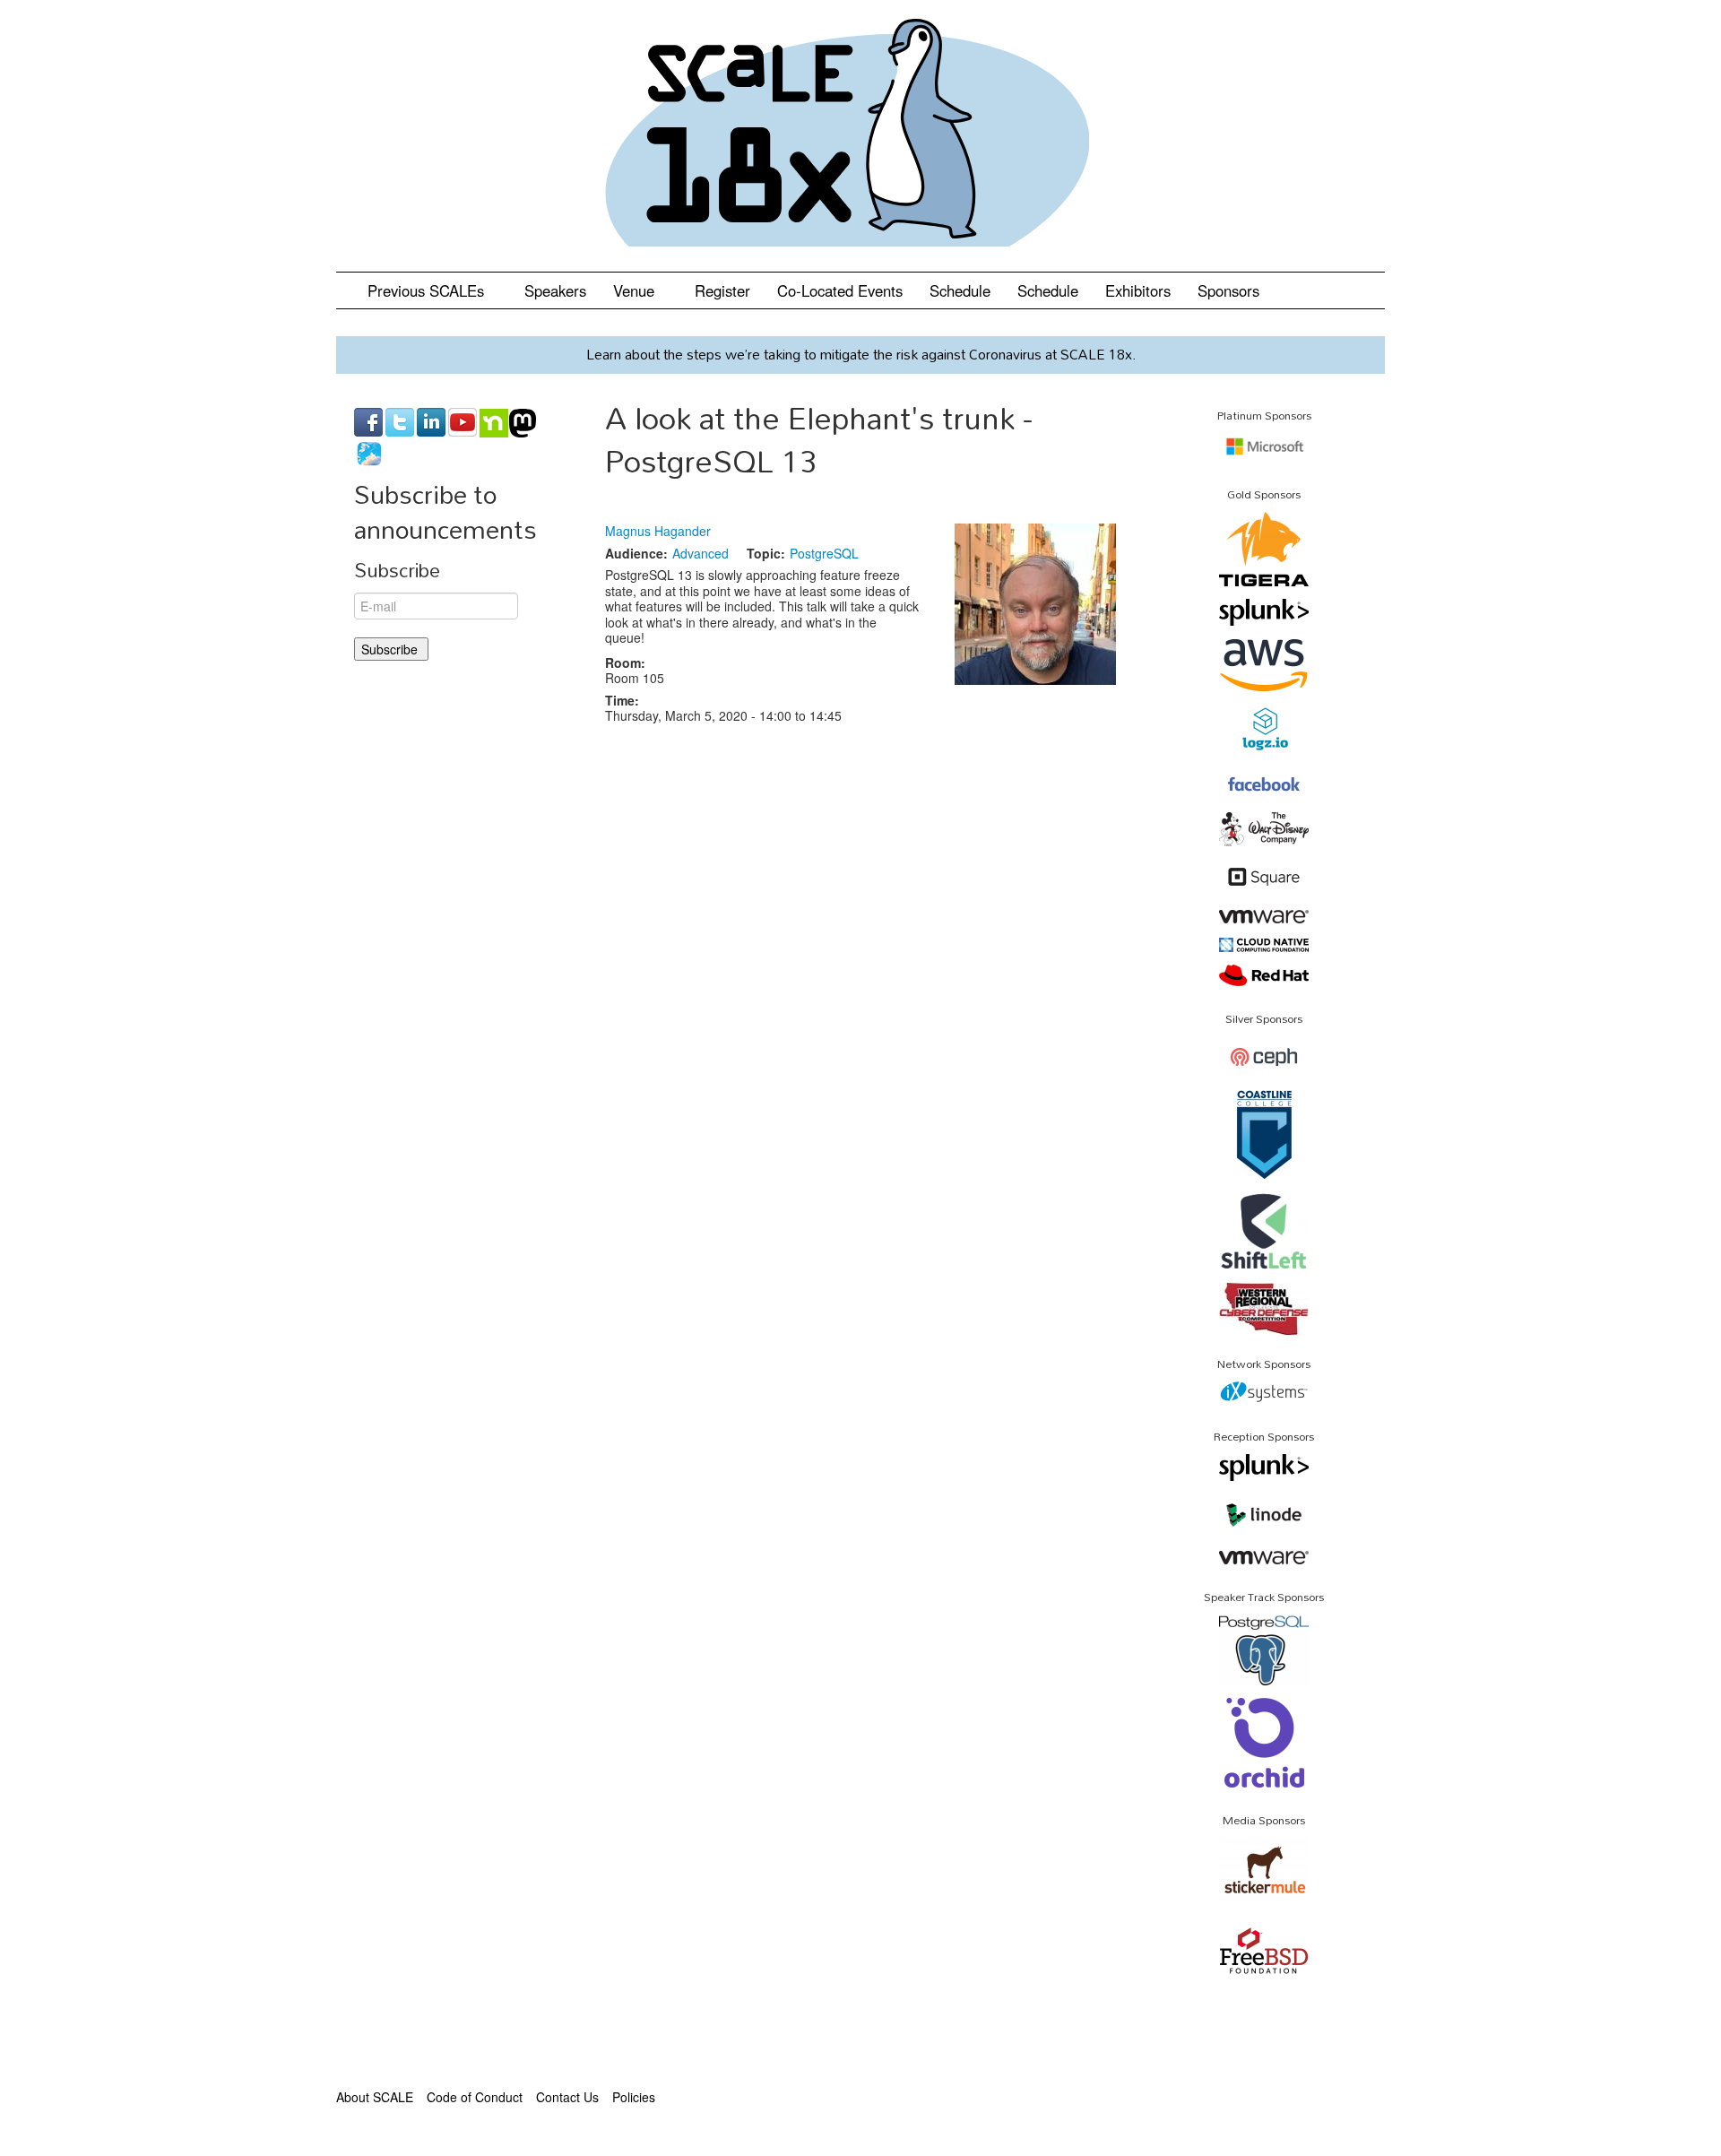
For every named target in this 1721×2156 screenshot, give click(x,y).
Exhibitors (1138, 290)
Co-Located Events (840, 290)
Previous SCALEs (428, 290)
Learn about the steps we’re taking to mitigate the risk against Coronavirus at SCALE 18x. (861, 354)
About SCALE (375, 2097)
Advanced (701, 553)
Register (722, 290)
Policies (634, 2097)
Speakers (555, 290)
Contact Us (567, 2097)
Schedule (960, 290)
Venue (636, 290)
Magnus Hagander (658, 531)
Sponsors (1228, 290)
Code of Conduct (475, 2097)
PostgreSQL (824, 553)
